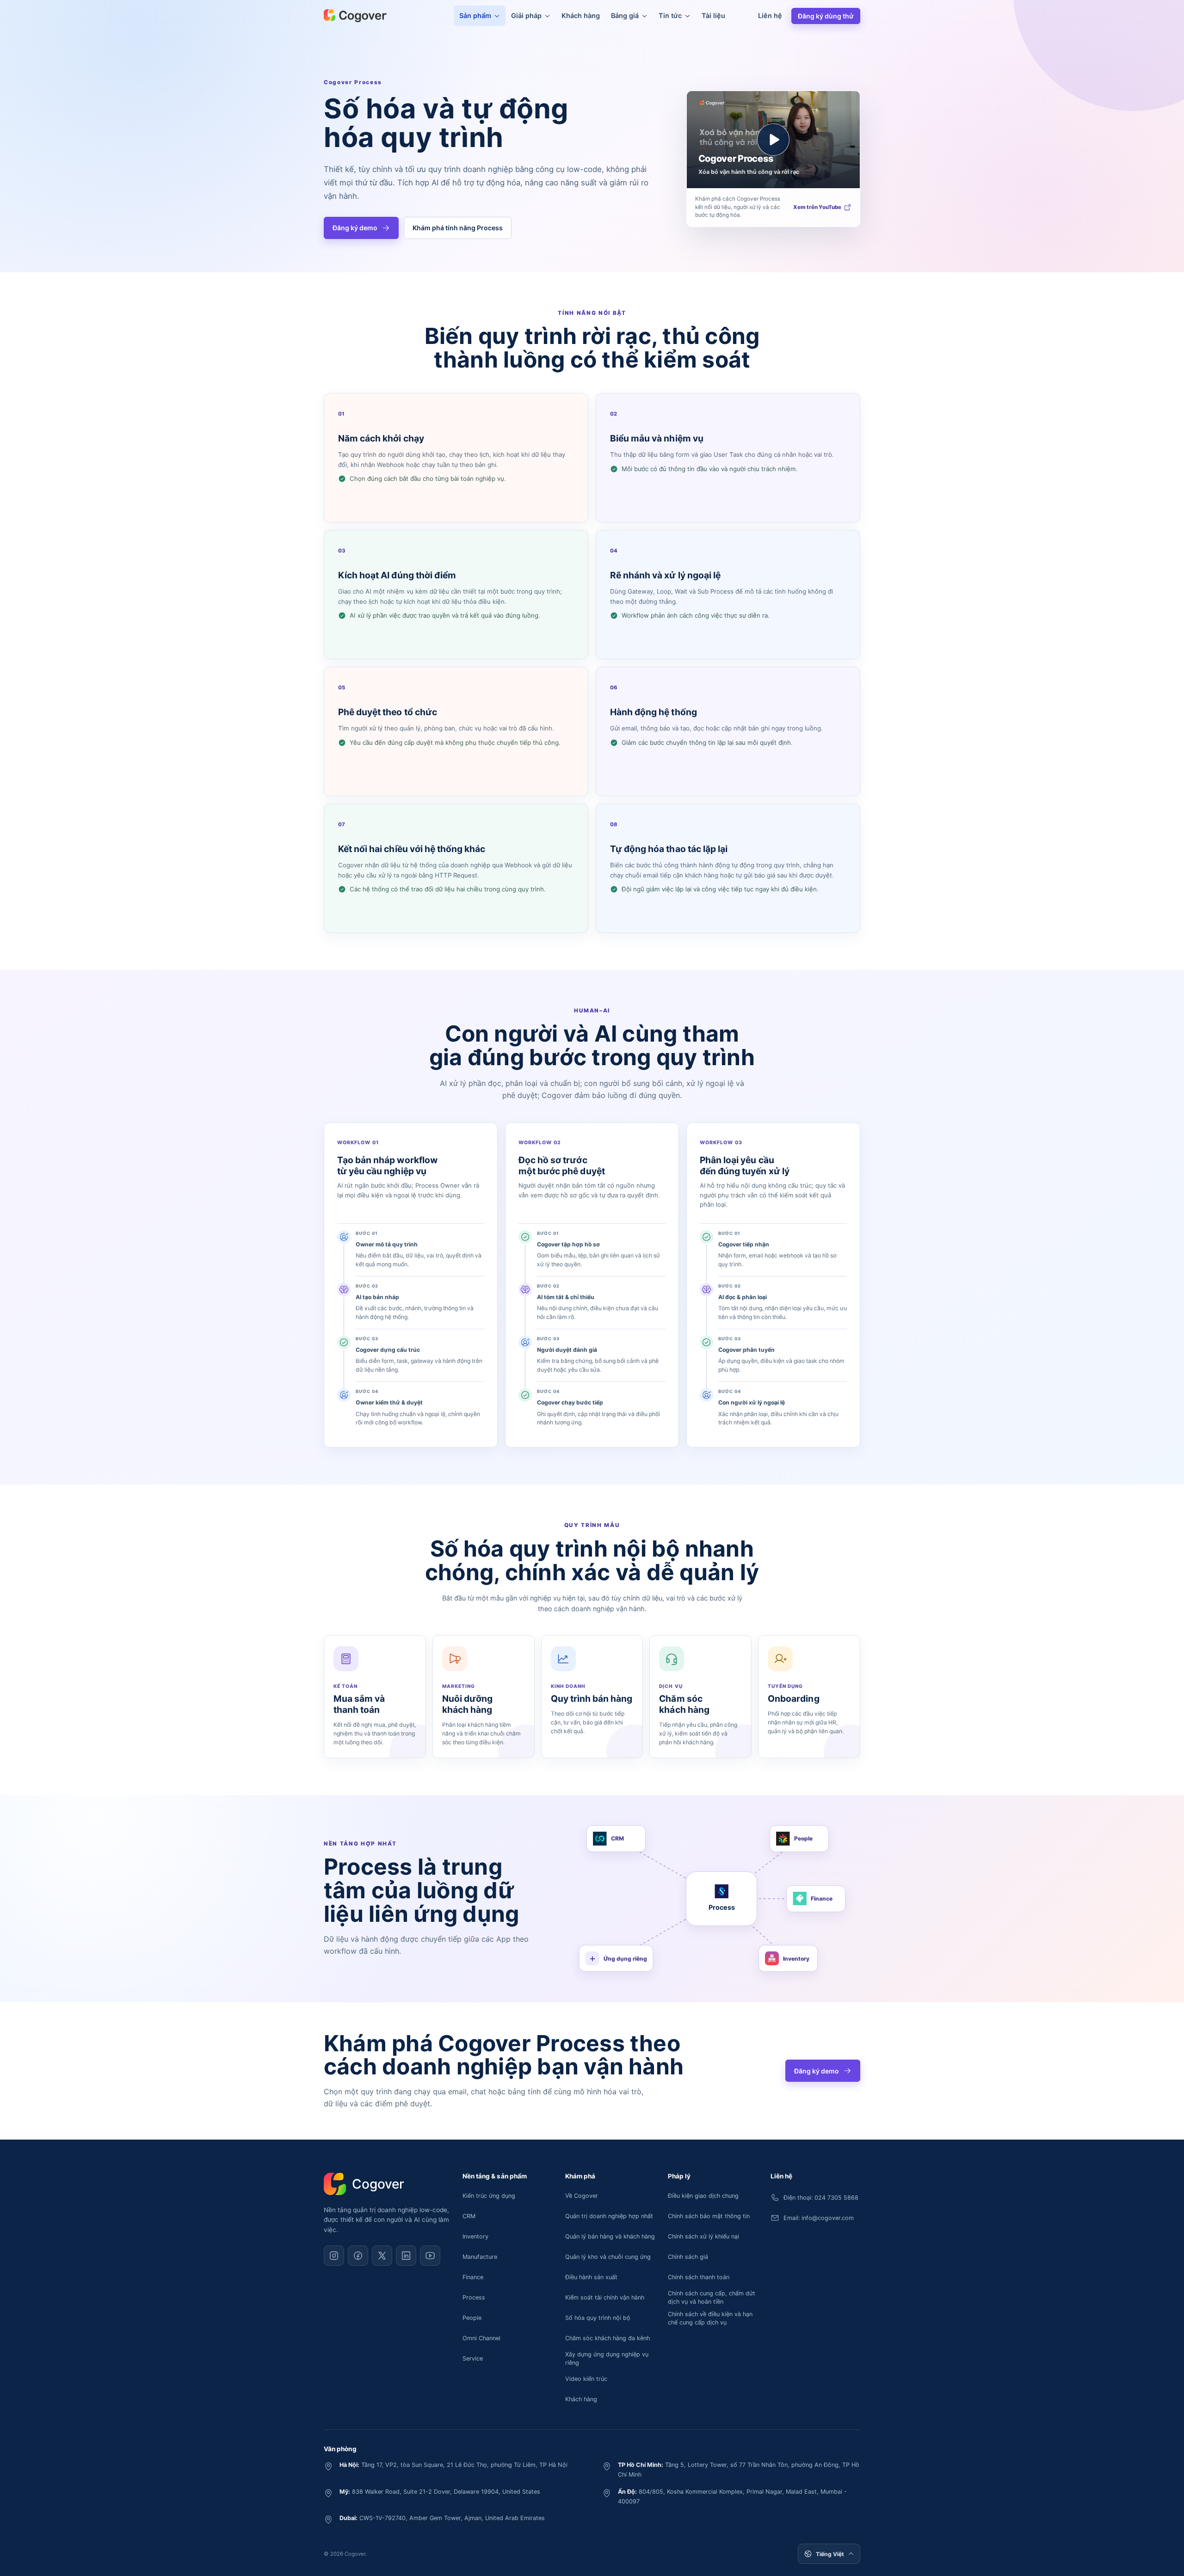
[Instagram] (334, 2256)
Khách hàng (581, 15)
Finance (473, 2277)
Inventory (475, 2236)
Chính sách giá (688, 2257)
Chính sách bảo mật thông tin (709, 2216)
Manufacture (480, 2257)
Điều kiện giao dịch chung (703, 2196)
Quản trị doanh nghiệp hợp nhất (609, 2216)
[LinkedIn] (406, 2256)
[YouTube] (430, 2256)
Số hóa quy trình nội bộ (598, 2318)
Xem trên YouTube (817, 207)
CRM (469, 2216)
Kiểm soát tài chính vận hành (605, 2297)
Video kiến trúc (586, 2379)
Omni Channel (481, 2338)
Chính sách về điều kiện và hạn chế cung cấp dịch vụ (710, 2318)
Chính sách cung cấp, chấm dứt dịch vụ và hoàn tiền (712, 2297)
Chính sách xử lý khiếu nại (703, 2236)
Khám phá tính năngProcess (458, 228)
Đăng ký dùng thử (826, 16)
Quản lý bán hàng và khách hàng (610, 2236)
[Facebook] (358, 2256)
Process (474, 2297)
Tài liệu (713, 15)
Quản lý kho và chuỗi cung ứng (608, 2257)
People (472, 2318)
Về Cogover (582, 2196)
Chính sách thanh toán (699, 2277)
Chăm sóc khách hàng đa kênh (607, 2338)
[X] (382, 2256)
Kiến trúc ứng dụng (489, 2196)
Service (473, 2358)
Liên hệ (770, 15)
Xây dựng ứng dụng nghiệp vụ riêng (607, 2358)
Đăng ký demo (355, 228)
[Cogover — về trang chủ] (355, 16)
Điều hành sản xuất (591, 2277)
